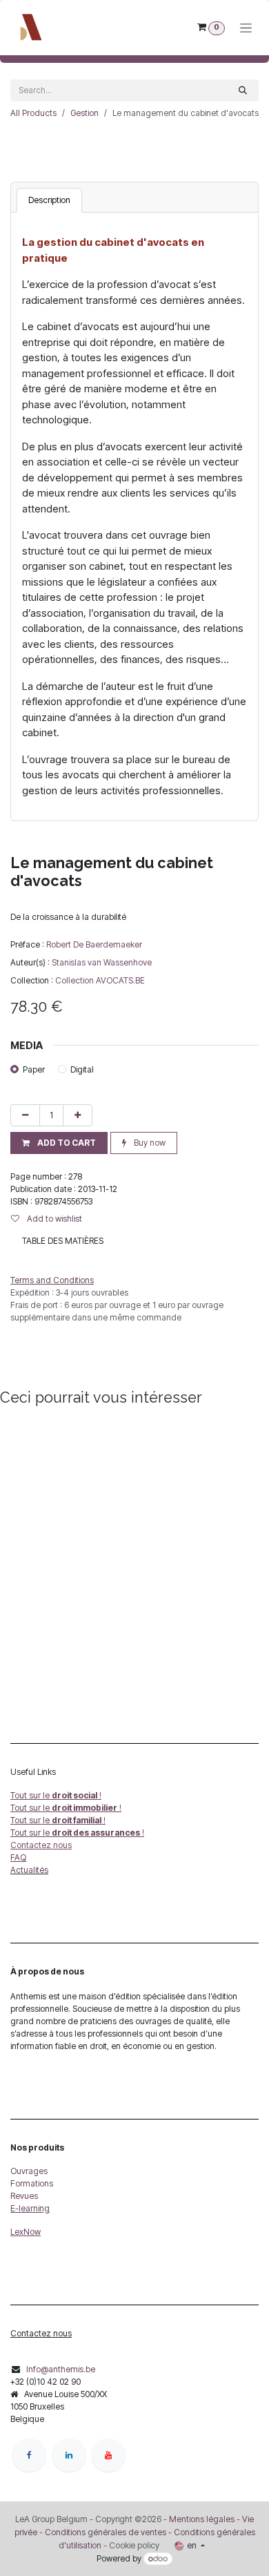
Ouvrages (29, 2171)
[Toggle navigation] (246, 28)
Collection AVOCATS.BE (100, 980)
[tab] (49, 200)
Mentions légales (202, 2519)
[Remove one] (25, 1115)
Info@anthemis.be (61, 2369)
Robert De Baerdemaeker (94, 944)
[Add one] (78, 1115)
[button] (59, 1143)
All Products (33, 113)
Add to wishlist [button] (53, 1219)
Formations (32, 2183)
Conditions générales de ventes (104, 2532)
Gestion (84, 113)
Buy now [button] (149, 1143)
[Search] (243, 90)
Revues (24, 2196)
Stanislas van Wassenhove (102, 962)
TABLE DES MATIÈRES (63, 1241)
